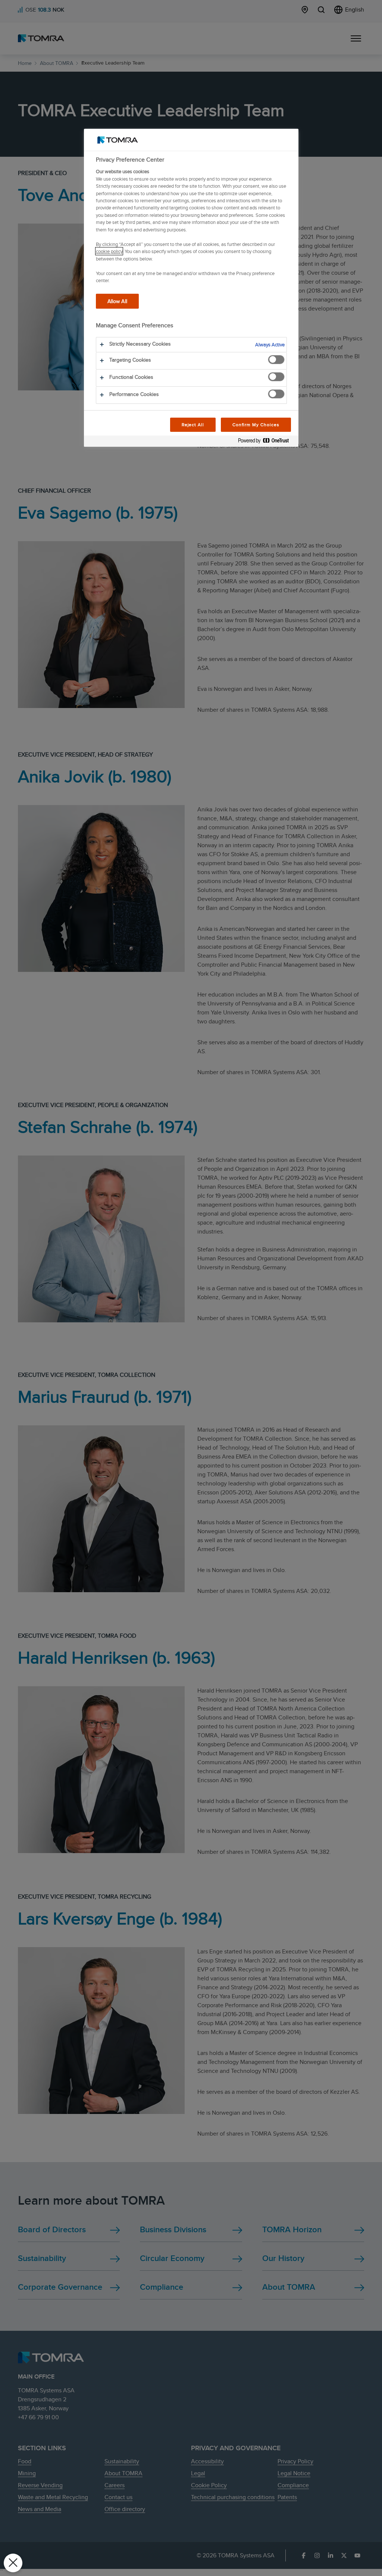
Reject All (193, 425)
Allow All (117, 301)
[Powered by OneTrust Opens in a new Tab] (266, 442)
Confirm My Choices (256, 425)
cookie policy (109, 251)
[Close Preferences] (13, 2563)
